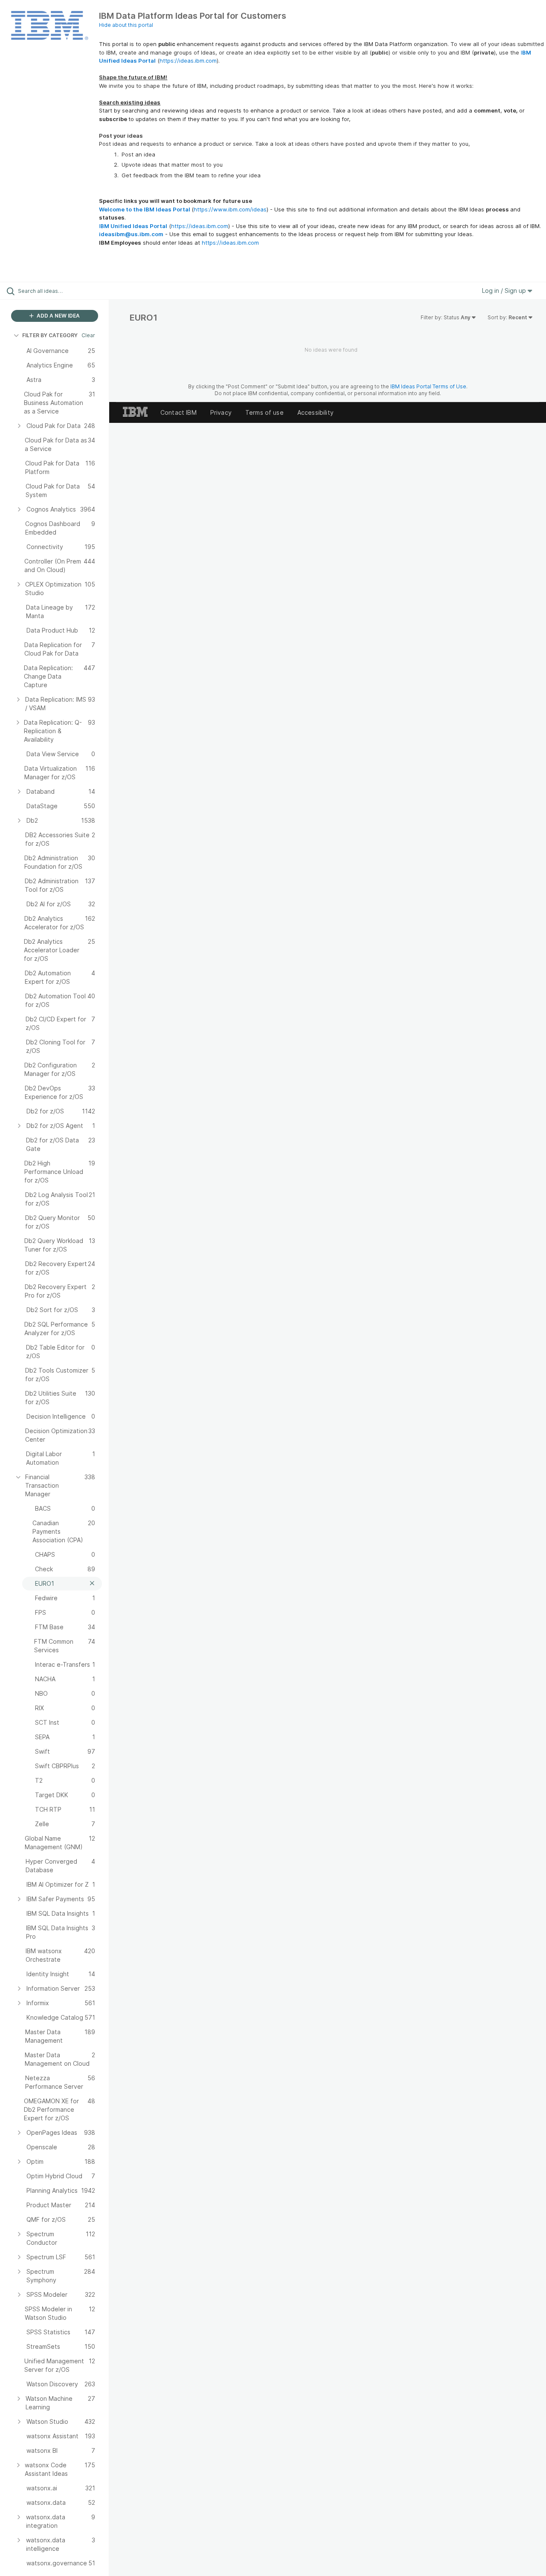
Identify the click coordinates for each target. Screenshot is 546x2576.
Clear (88, 335)
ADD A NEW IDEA (58, 316)
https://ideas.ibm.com (188, 61)
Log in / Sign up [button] (505, 291)
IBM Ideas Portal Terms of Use (428, 386)
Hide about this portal (126, 25)
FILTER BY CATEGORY (50, 335)
